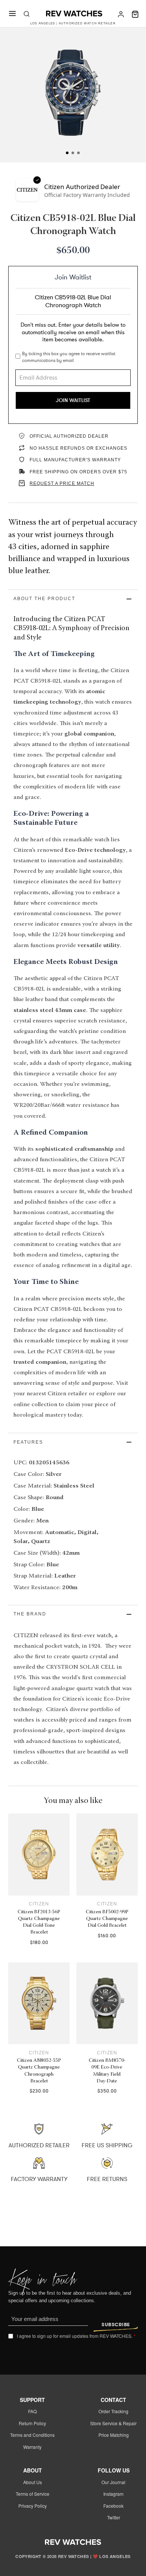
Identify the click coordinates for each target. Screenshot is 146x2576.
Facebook (113, 2506)
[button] (73, 599)
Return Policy (32, 2423)
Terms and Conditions (32, 2435)
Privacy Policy (33, 2506)
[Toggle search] (27, 14)
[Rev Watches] (74, 14)
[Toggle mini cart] (135, 14)
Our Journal (113, 2482)
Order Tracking (113, 2411)
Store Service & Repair (113, 2423)
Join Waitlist (73, 400)
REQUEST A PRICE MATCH (62, 483)
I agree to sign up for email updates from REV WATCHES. (76, 2336)
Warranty (32, 2447)
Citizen (39, 1904)
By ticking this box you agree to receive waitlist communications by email (69, 357)
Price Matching (114, 2435)
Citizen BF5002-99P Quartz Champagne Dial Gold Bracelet (107, 1919)
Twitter (114, 2517)
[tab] (68, 153)
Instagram (113, 2494)
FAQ (32, 2411)
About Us (33, 2482)
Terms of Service (33, 2494)
